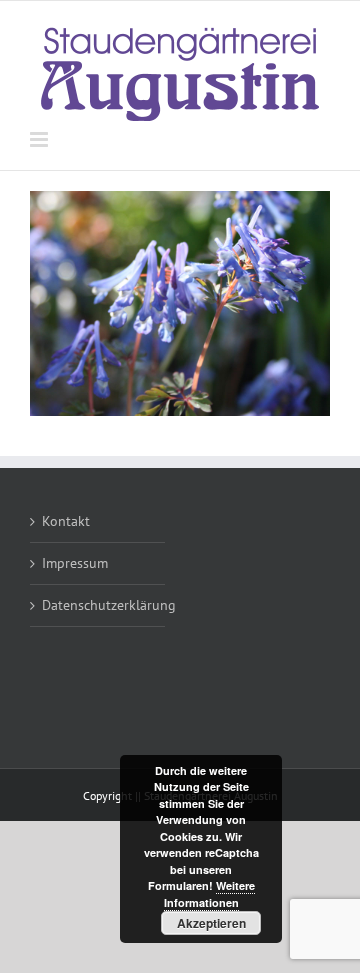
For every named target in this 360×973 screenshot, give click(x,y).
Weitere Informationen (209, 894)
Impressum (75, 563)
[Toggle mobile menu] (40, 139)
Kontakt (66, 521)
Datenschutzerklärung (98, 605)
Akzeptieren (211, 923)
